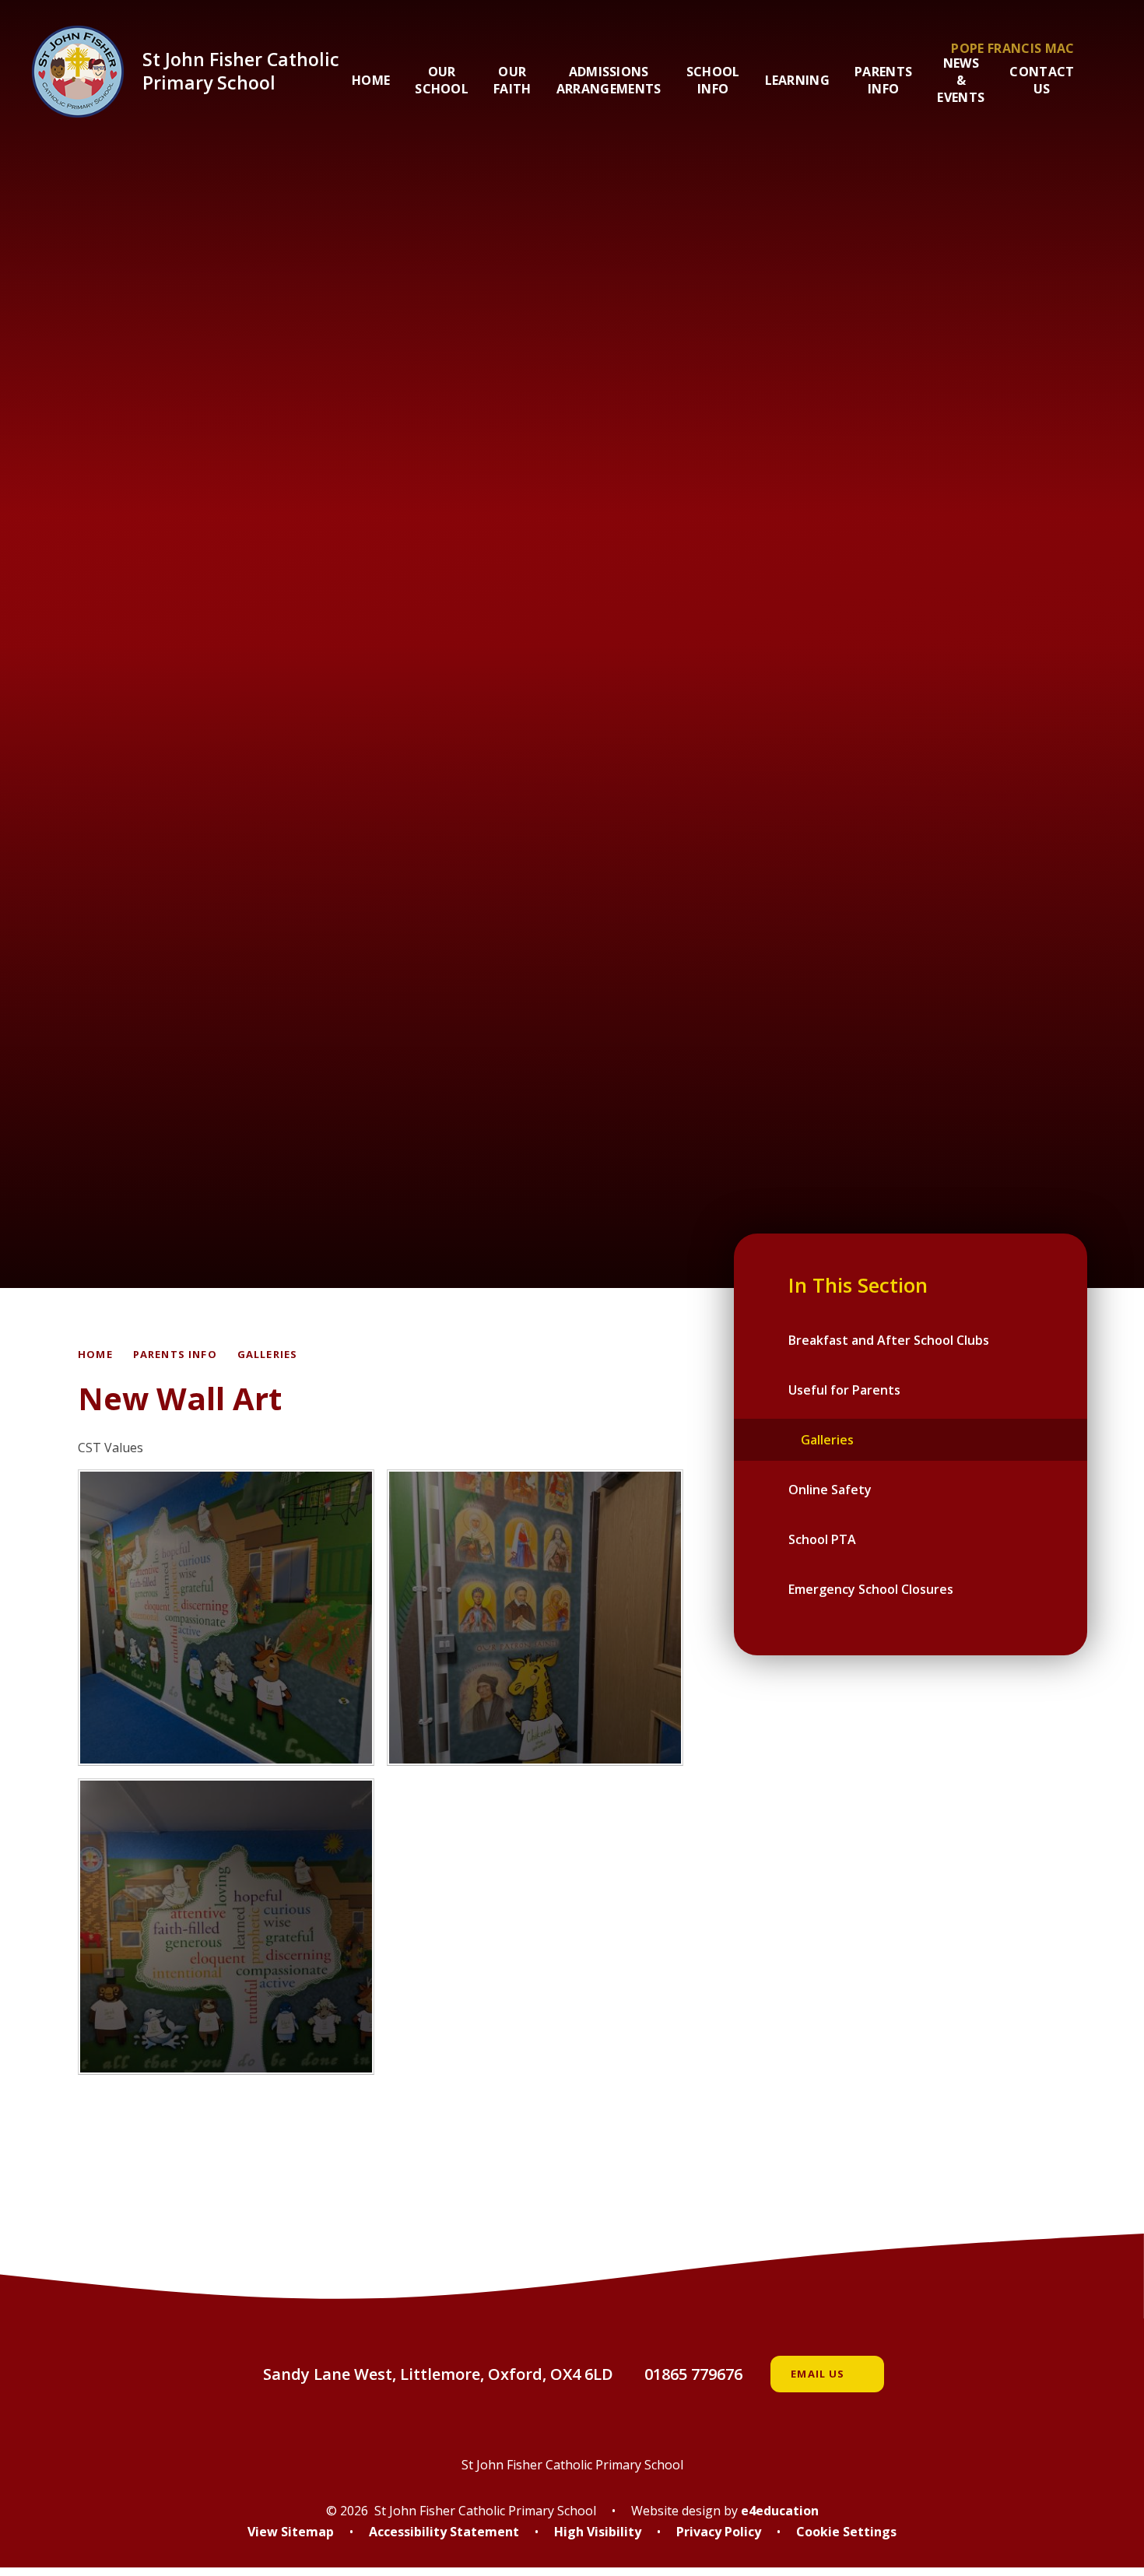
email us (818, 2374)
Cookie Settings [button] (846, 2532)
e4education (780, 2511)
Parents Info (175, 1354)
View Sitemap (291, 2532)
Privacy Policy (719, 2532)
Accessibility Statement (444, 2532)
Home (95, 1354)
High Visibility (598, 2532)
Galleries (268, 1354)
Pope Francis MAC (1012, 48)
